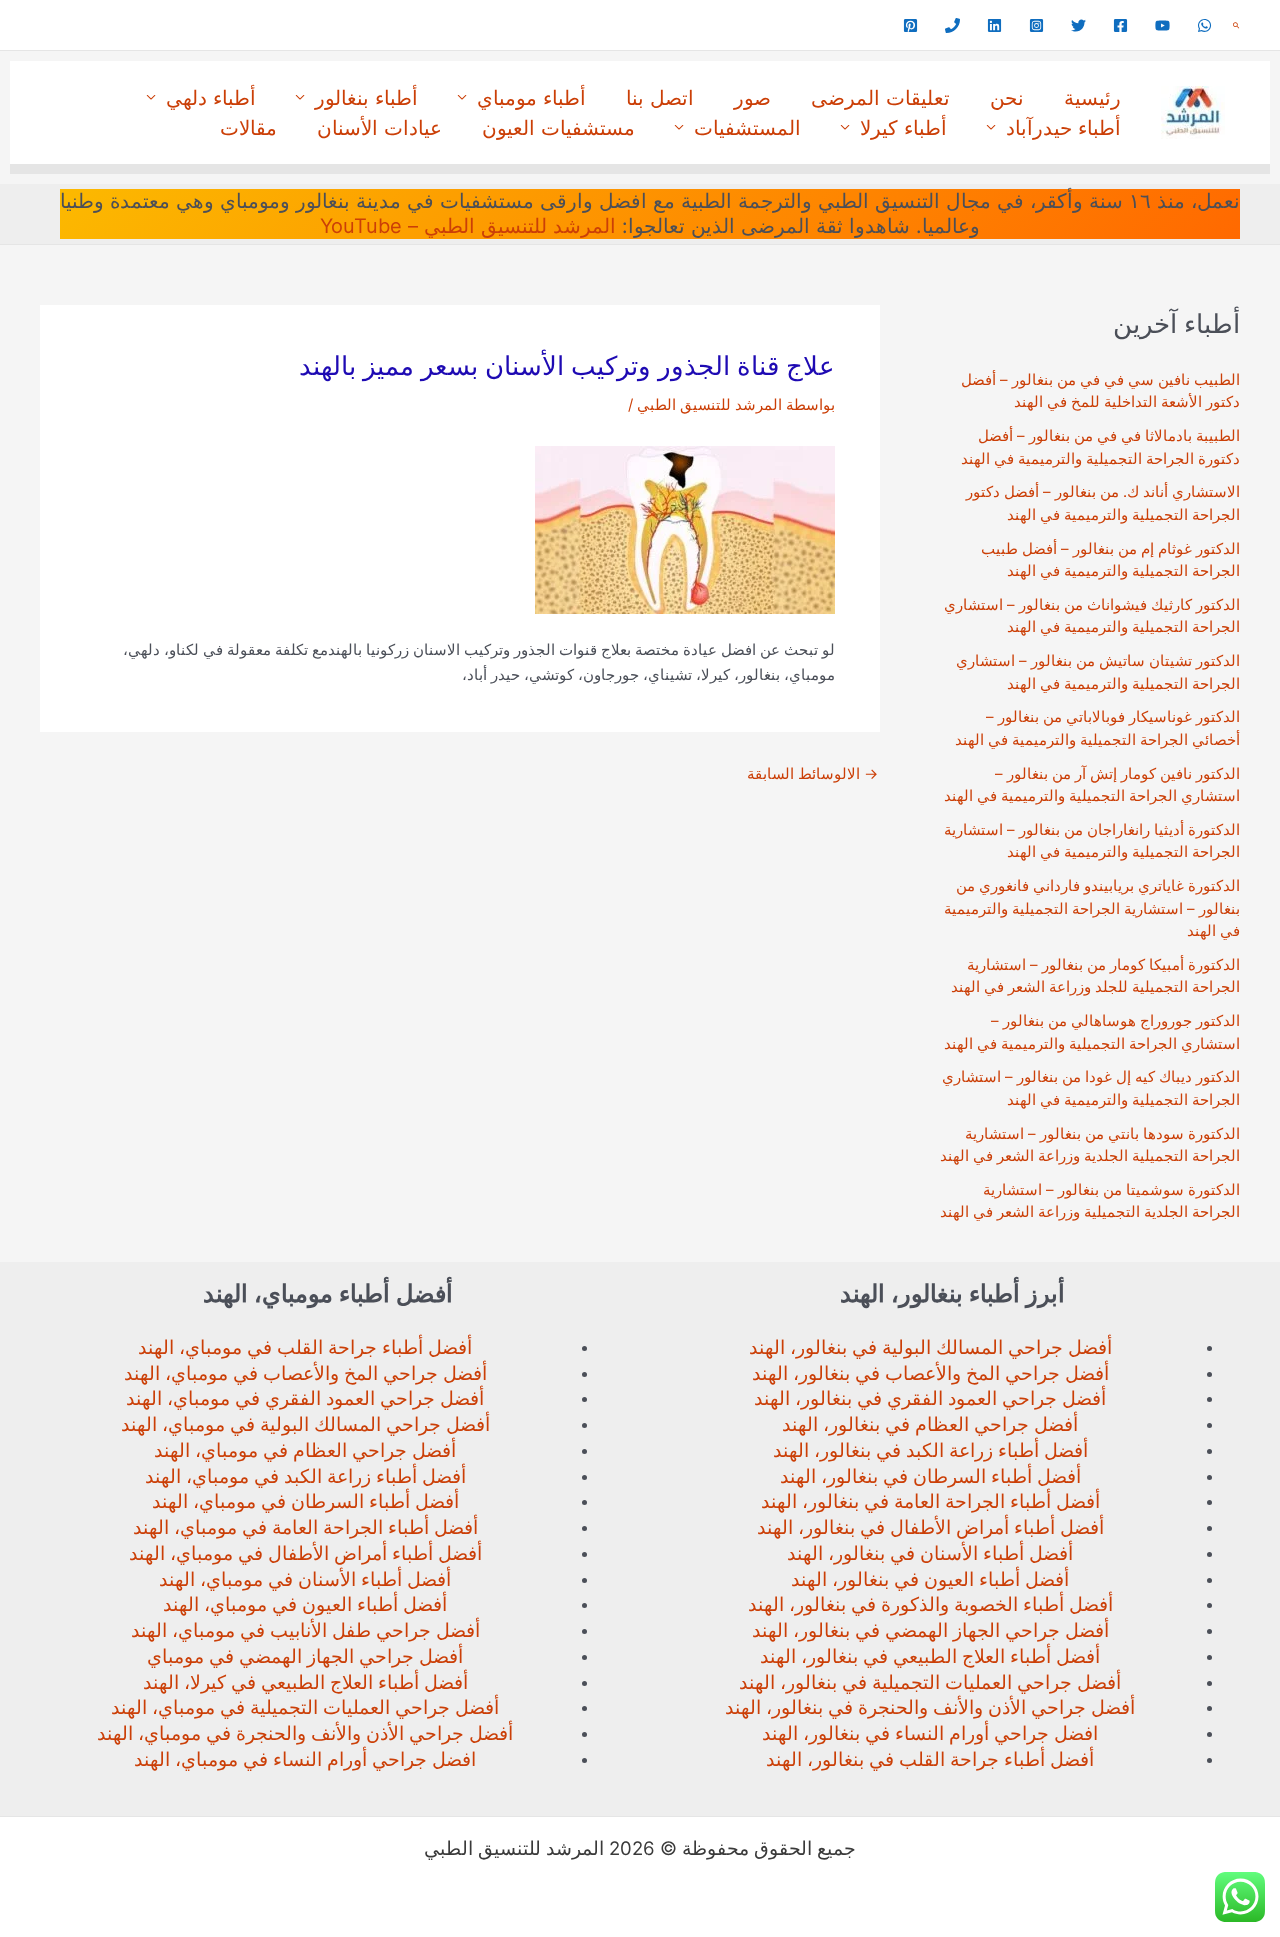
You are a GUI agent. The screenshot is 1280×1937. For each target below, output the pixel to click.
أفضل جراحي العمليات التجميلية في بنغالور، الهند (930, 1682)
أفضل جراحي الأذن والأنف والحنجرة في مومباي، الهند (305, 1733)
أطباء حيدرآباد (1063, 128)
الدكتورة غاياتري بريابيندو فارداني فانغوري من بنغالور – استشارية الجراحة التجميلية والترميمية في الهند (1092, 908)
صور (752, 98)
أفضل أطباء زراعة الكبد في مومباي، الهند (305, 1476)
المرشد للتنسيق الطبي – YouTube (468, 226)
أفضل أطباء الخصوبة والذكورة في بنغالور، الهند (930, 1604)
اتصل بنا (660, 98)
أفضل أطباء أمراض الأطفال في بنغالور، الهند (930, 1527)
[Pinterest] (910, 25)
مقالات (248, 128)
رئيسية (1092, 98)
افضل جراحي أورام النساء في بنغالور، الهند (930, 1733)
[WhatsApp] (1204, 25)
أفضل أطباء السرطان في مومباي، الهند (305, 1501)
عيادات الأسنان (379, 128)
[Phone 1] (952, 25)
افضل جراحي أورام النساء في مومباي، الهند (305, 1759)
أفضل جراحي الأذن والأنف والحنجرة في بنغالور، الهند (930, 1707)
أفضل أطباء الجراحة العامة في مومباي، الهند (305, 1527)
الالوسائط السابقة (812, 773)
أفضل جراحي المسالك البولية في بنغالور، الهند (930, 1347)
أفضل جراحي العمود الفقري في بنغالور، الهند (930, 1398)
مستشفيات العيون (558, 128)
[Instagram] (1036, 25)
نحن (1007, 98)
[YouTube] (1162, 25)
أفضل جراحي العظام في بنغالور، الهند (930, 1424)
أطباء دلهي (211, 98)
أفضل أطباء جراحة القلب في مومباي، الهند (305, 1347)
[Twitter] (1078, 25)
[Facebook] (1120, 25)
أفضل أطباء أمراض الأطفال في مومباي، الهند (305, 1553)
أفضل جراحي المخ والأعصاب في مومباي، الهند (305, 1373)
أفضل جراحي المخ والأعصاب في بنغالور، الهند (930, 1373)
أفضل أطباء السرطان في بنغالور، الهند (930, 1476)
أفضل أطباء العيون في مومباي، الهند (305, 1604)
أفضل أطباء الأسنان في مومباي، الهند (305, 1579)
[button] (1236, 25)
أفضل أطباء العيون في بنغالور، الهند (930, 1579)
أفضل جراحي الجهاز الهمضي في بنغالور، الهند (930, 1630)
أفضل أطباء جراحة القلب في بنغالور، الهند (930, 1759)
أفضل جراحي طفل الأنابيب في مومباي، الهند (305, 1630)
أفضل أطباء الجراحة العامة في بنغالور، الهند (930, 1501)
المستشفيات (747, 128)
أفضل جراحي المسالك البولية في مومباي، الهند (305, 1424)
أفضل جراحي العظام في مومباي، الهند (305, 1450)
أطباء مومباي (531, 98)
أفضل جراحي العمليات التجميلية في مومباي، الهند (305, 1707)
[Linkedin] (994, 25)
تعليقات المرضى (880, 98)
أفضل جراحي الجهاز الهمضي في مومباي (305, 1656)
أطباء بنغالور (366, 98)
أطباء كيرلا (903, 128)
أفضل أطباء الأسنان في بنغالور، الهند (930, 1553)
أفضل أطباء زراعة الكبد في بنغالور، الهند (930, 1450)
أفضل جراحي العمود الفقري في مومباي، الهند (305, 1398)
